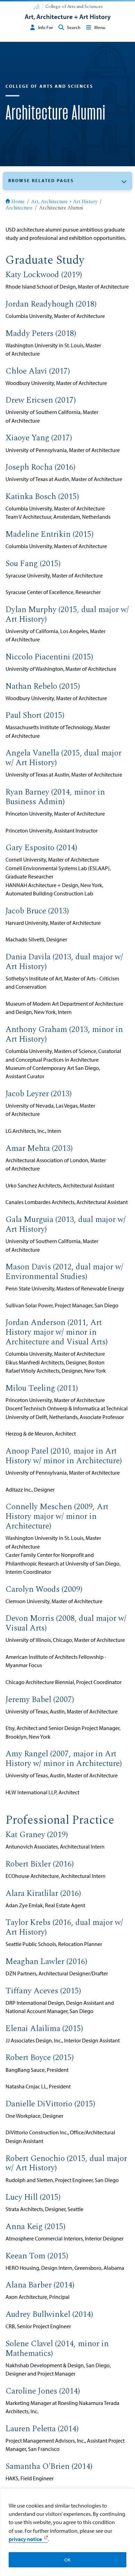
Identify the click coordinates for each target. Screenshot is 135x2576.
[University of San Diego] (36, 6)
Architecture (19, 208)
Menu (100, 27)
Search (74, 27)
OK (67, 2560)
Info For (46, 27)
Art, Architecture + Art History (64, 202)
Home (18, 202)
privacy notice (25, 2539)
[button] (67, 181)
